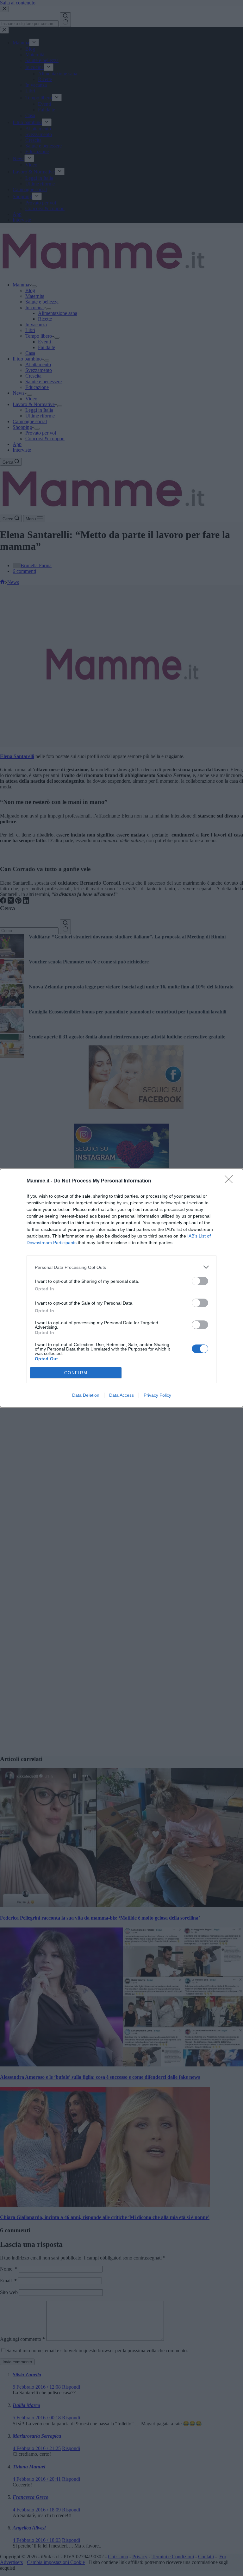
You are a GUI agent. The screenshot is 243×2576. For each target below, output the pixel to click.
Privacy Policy (157, 1395)
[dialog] (121, 1288)
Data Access (121, 1395)
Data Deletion (86, 1395)
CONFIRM (76, 1373)
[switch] (200, 1281)
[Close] (231, 1181)
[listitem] (121, 1267)
